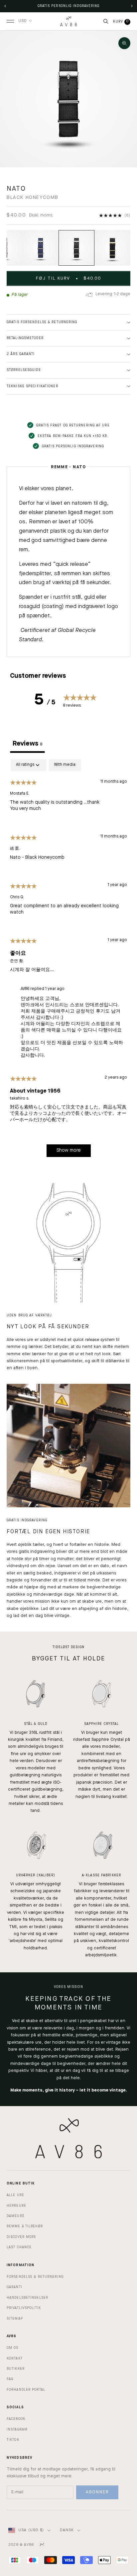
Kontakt (15, 2358)
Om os (13, 2348)
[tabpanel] (68, 961)
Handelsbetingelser (27, 2298)
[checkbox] (65, 765)
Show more (69, 1150)
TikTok (13, 2440)
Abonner (97, 2492)
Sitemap (15, 2319)
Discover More (21, 2237)
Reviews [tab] (27, 744)
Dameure (16, 2216)
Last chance (19, 2247)
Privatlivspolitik (24, 2308)
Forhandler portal (26, 2390)
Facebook (16, 2419)
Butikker (16, 2369)
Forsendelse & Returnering (35, 2277)
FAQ (10, 2379)
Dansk (67, 2530)
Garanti (14, 2287)
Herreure (16, 2206)
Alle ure (15, 2195)
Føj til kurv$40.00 (68, 278)
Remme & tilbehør (25, 2226)
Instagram (17, 2430)
